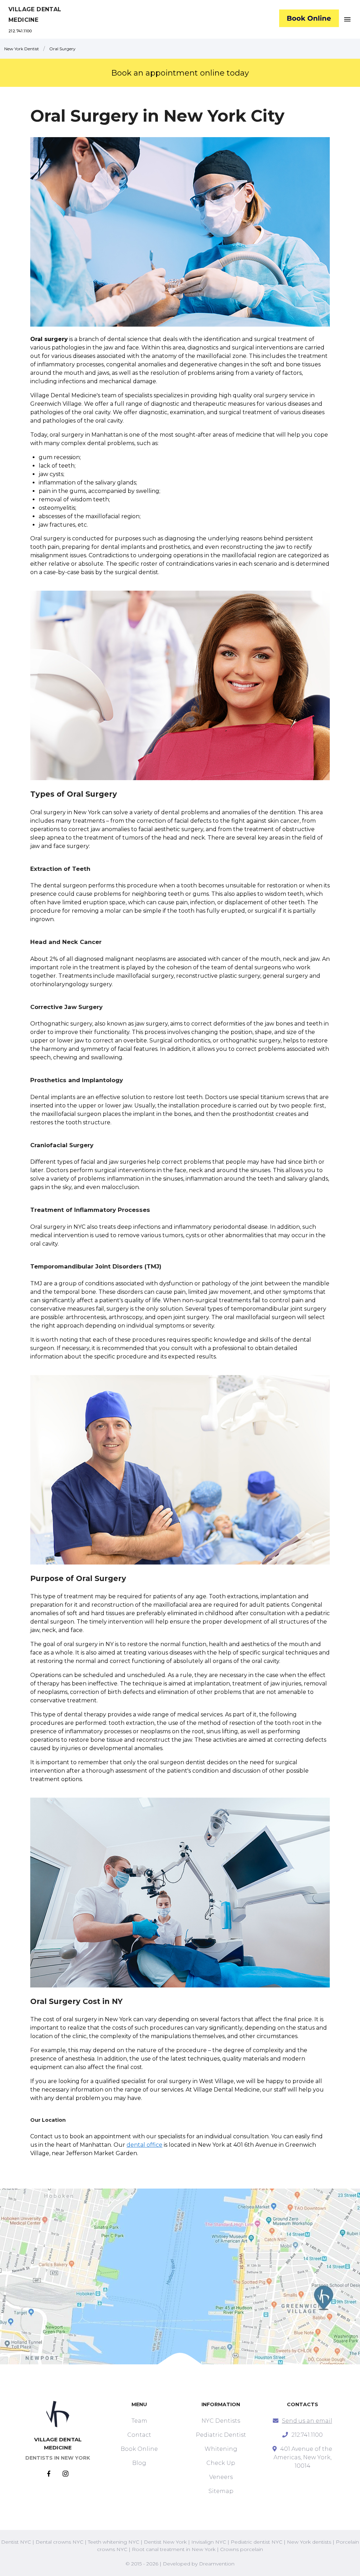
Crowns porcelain (242, 2549)
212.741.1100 (20, 31)
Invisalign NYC (209, 2542)
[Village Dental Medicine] (309, 20)
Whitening (221, 2449)
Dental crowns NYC (59, 2542)
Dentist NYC (16, 2542)
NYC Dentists (221, 2421)
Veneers (221, 2477)
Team (139, 2421)
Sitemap (221, 2491)
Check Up (221, 2463)
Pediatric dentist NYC (256, 2542)
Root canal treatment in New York (174, 2549)
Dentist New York (165, 2542)
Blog (139, 2463)
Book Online (139, 2449)
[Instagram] (66, 2474)
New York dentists (309, 2542)
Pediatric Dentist (221, 2435)
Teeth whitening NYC (114, 2542)
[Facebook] (55, 2474)
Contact (139, 2435)
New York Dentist (22, 49)
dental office (144, 2145)
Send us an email (307, 2421)
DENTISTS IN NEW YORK (58, 2458)
